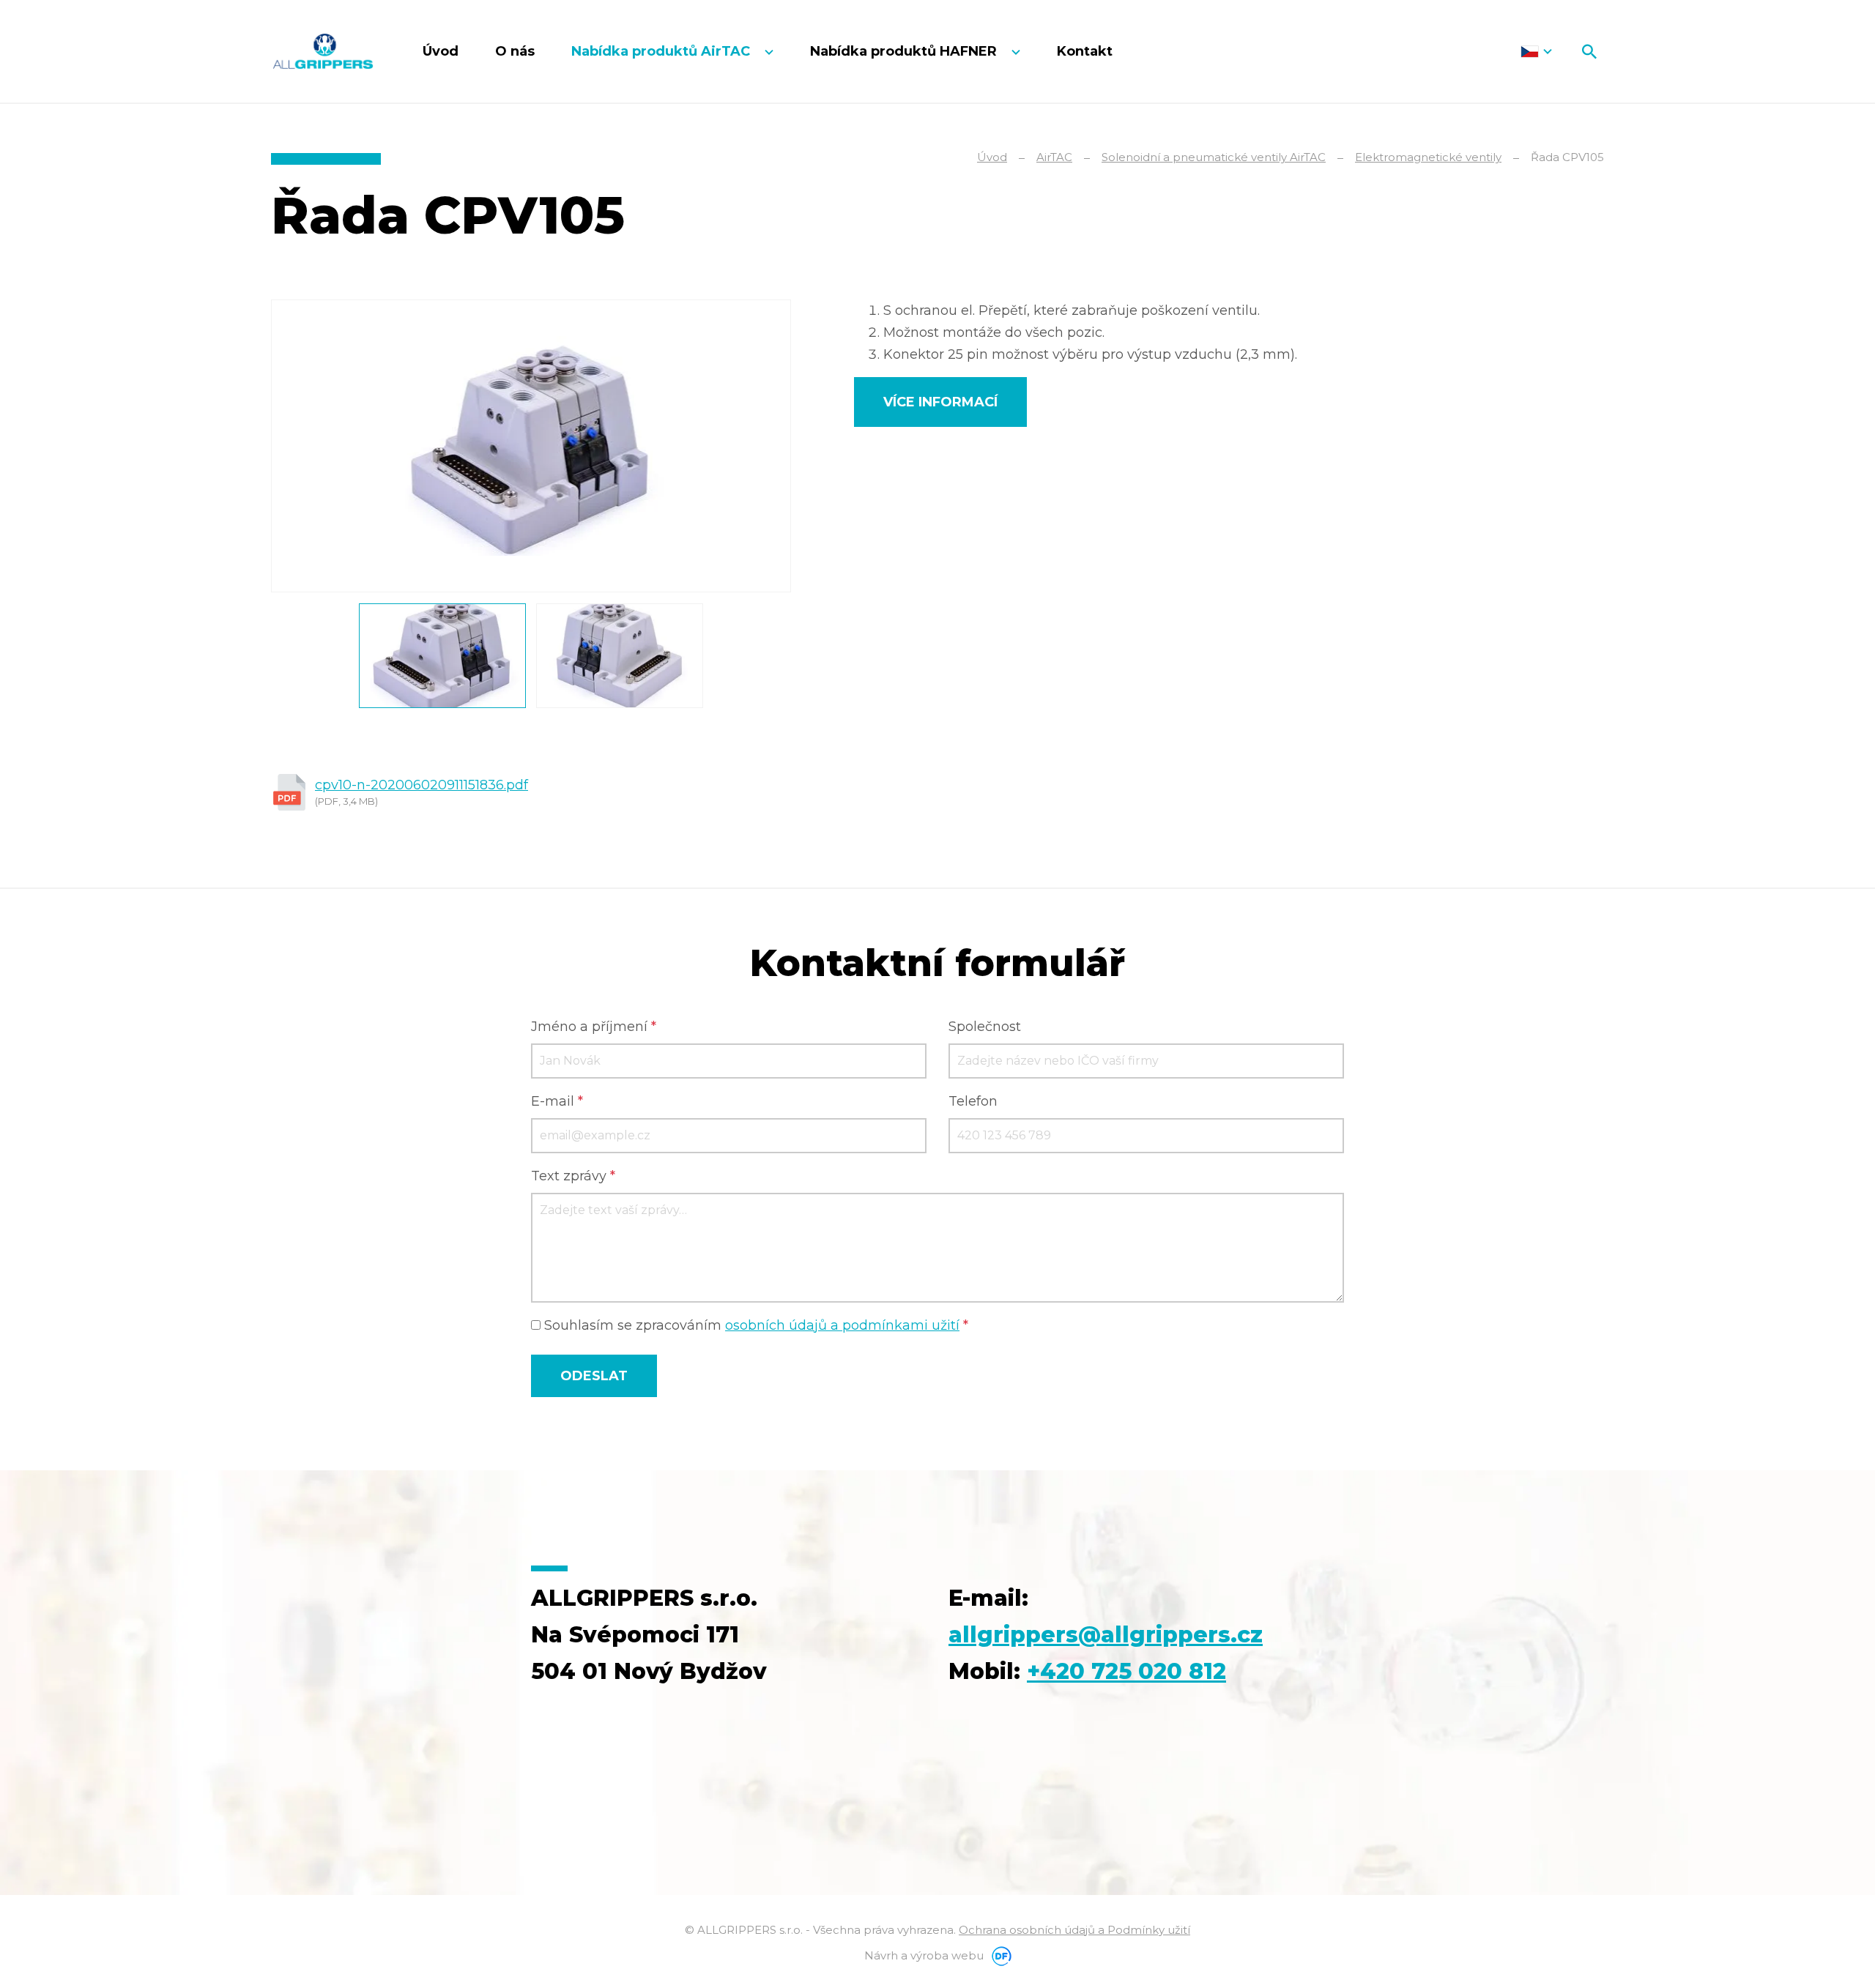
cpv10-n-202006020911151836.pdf (422, 785)
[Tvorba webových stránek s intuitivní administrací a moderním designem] (999, 1955)
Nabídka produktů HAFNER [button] (905, 51)
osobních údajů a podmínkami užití (842, 1325)
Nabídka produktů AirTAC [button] (662, 51)
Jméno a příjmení (594, 1027)
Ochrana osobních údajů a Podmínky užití (1074, 1930)
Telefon (973, 1101)
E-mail (557, 1101)
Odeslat (594, 1376)
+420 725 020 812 (1126, 1671)
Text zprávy (573, 1176)
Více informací (940, 402)
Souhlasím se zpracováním (754, 1325)
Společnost (985, 1027)
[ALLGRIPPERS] (323, 51)
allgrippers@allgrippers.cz (1106, 1635)
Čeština (1536, 51)
